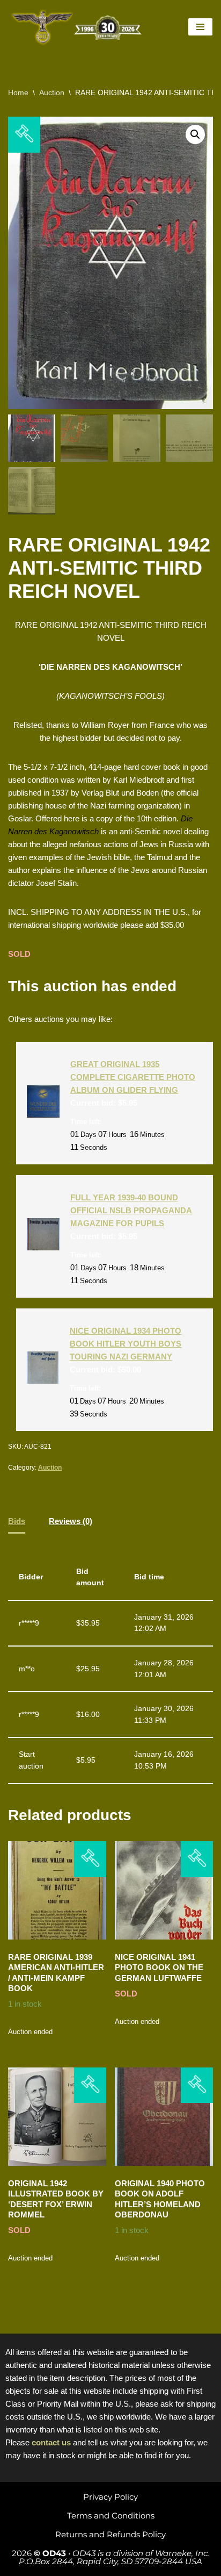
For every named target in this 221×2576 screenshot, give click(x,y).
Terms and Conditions (111, 2516)
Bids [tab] (17, 1521)
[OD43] (78, 27)
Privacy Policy (110, 2497)
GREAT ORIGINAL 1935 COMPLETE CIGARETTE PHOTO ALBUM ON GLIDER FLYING (133, 1077)
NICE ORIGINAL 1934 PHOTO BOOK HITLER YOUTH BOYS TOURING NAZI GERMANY (126, 1344)
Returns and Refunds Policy (110, 2534)
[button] (195, 134)
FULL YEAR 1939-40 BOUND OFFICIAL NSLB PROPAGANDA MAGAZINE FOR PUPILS (131, 1210)
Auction (52, 92)
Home (18, 92)
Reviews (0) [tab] (71, 1521)
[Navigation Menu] (200, 27)
